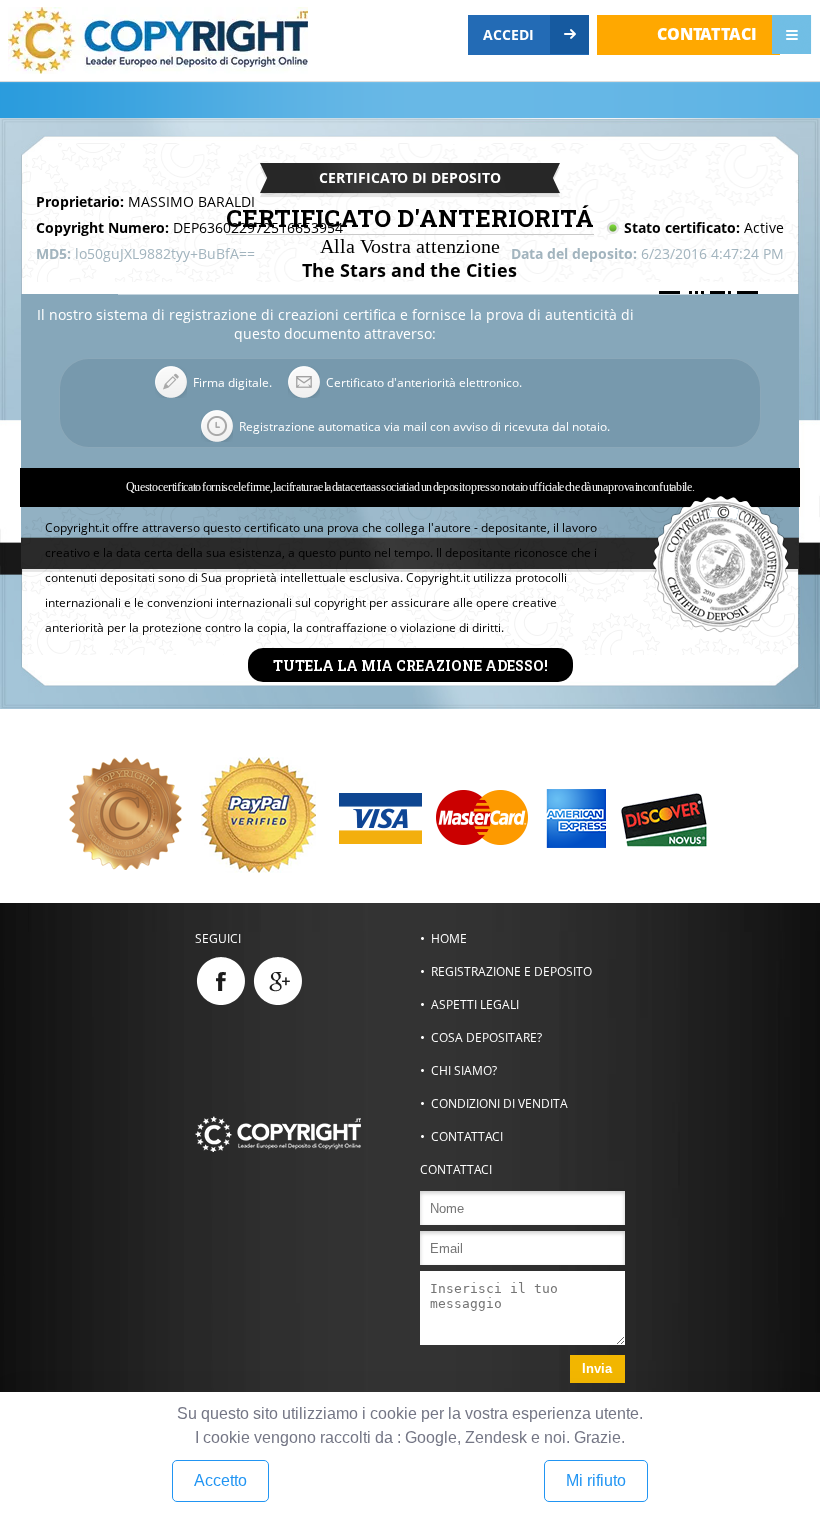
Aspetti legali (475, 1004)
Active (764, 227)
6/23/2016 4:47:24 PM (712, 253)
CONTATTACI (707, 34)
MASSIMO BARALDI (191, 201)
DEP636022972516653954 (258, 227)
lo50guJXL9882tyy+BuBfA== (165, 253)
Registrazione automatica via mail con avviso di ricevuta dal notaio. (424, 426)
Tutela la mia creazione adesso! (410, 664)
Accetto (220, 1480)
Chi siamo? (464, 1070)
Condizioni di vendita (499, 1103)
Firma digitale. (232, 382)
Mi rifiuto (596, 1480)
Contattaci (467, 1136)
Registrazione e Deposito (511, 971)
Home (449, 938)
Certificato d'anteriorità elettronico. (424, 382)
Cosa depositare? (486, 1037)
